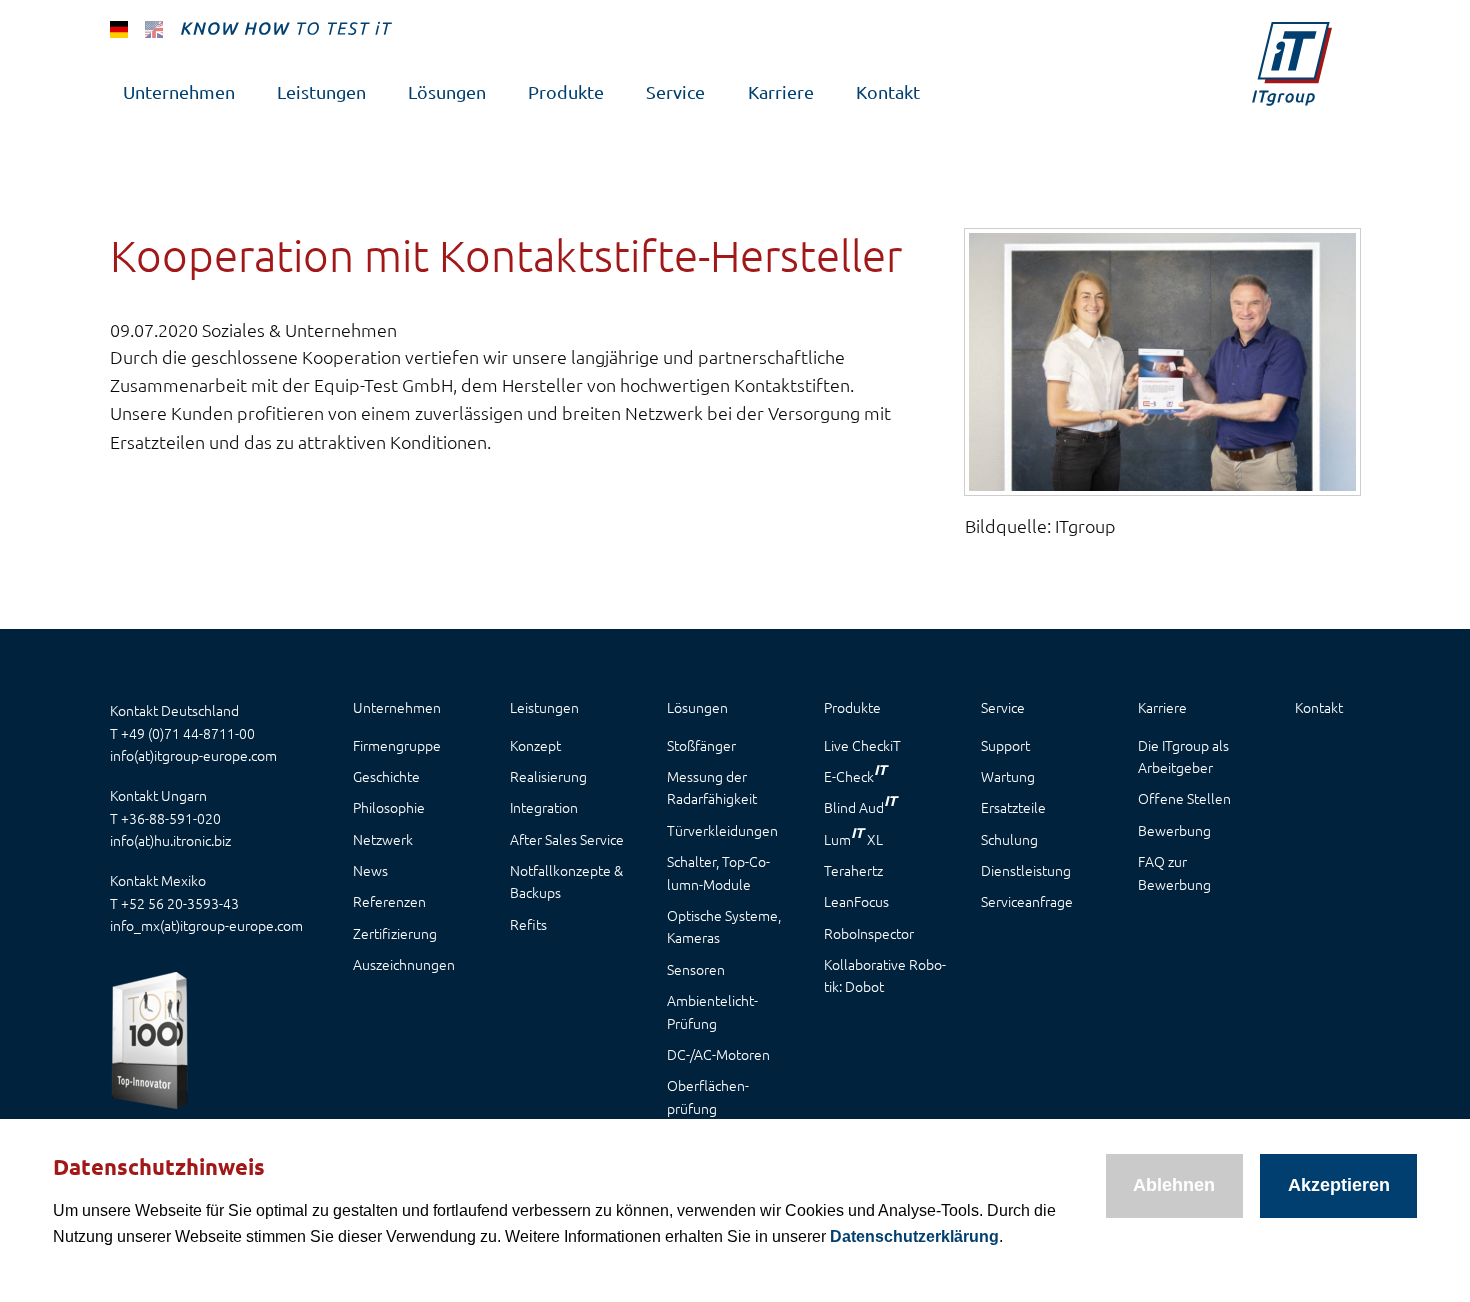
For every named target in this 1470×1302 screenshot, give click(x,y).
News (370, 870)
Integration (544, 807)
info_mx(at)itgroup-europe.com (206, 925)
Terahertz (853, 870)
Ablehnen (1174, 1185)
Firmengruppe (397, 745)
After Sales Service (567, 839)
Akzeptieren (1339, 1185)
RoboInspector (869, 933)
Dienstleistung (1026, 870)
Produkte (566, 91)
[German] (119, 28)
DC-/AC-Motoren (718, 1054)
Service (675, 91)
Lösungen (447, 91)
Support (1005, 745)
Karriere (781, 91)
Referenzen (389, 901)
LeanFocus (856, 901)
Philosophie (389, 807)
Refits (528, 924)
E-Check (855, 773)
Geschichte (386, 776)
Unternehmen (179, 91)
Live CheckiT (862, 745)
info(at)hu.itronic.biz (170, 840)
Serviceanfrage (1027, 901)
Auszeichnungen (404, 964)
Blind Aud (860, 804)
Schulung (1009, 839)
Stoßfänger (701, 745)
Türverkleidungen (722, 830)
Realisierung (548, 776)
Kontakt (888, 91)
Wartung (1008, 776)
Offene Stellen (1184, 798)
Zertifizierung (395, 933)
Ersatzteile (1013, 807)
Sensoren (696, 969)
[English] (154, 28)
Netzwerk (383, 839)
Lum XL (853, 836)
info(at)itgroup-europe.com (193, 755)
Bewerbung (1174, 830)
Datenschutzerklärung (914, 1236)
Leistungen (321, 91)
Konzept (535, 745)
